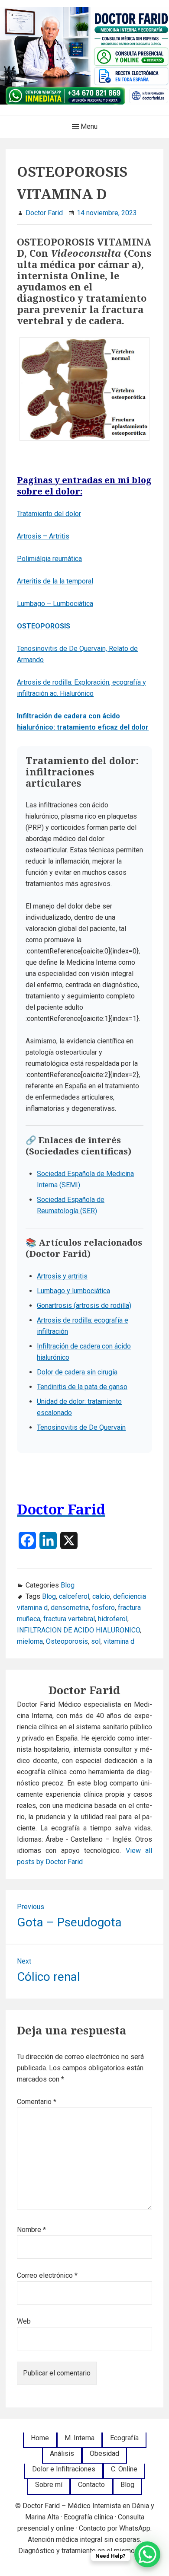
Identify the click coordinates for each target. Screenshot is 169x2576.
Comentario (37, 2102)
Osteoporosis (67, 1641)
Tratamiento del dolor (49, 514)
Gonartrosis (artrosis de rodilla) (84, 1306)
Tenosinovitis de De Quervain (81, 1427)
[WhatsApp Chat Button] (147, 2554)
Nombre (31, 2230)
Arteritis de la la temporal (55, 581)
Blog (68, 1585)
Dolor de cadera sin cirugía (77, 1372)
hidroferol (113, 1619)
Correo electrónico (47, 2275)
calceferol (74, 1596)
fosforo (103, 1608)
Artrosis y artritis (62, 1276)
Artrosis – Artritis (43, 536)
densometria (70, 1608)
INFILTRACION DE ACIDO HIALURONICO (78, 1630)
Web (24, 2321)
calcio (101, 1596)
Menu (88, 126)
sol (96, 1641)
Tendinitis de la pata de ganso (82, 1387)
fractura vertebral (69, 1619)
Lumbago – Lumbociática (55, 604)
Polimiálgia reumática (49, 559)
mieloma (30, 1641)
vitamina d (119, 1641)
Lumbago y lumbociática (73, 1291)
